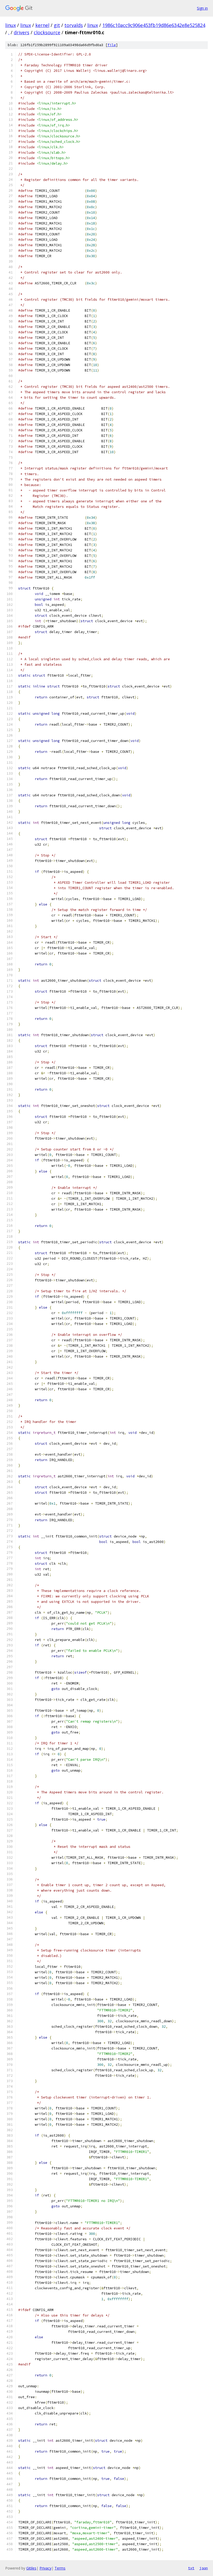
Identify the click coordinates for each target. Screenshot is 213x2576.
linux (11, 25)
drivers (22, 32)
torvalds (74, 25)
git (57, 25)
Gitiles (31, 2568)
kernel (42, 25)
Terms (60, 2568)
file (112, 45)
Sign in (202, 8)
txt (191, 2568)
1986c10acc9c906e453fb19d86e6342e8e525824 (154, 25)
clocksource (47, 32)
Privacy (45, 2568)
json (204, 2568)
